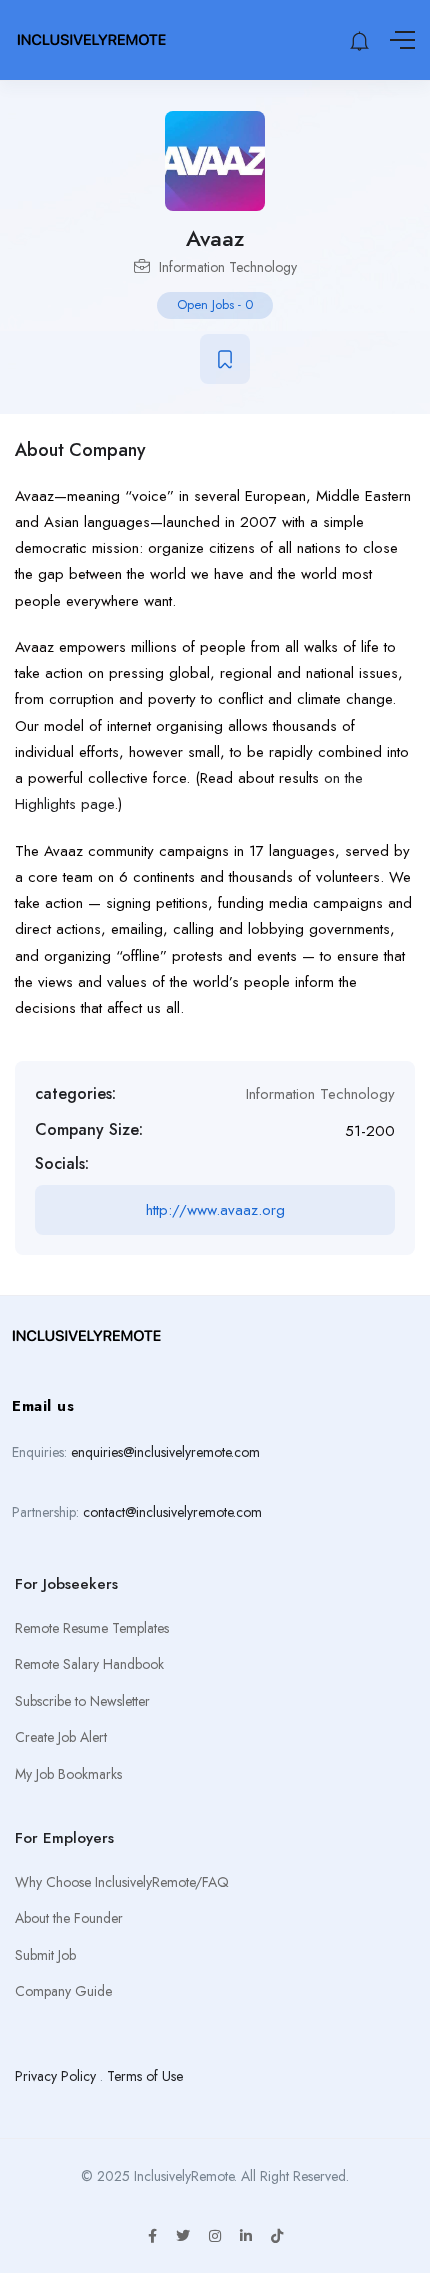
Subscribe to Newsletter (82, 1701)
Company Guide (63, 1991)
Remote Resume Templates (92, 1628)
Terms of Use (145, 2076)
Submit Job (45, 1955)
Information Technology (228, 267)
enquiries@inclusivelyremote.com (165, 1452)
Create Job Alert (61, 1737)
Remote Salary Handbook (89, 1664)
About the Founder (69, 1918)
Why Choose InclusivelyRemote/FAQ (122, 1882)
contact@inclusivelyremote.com (172, 1512)
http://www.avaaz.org (215, 1210)
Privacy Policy (55, 2076)
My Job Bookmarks (68, 1774)
